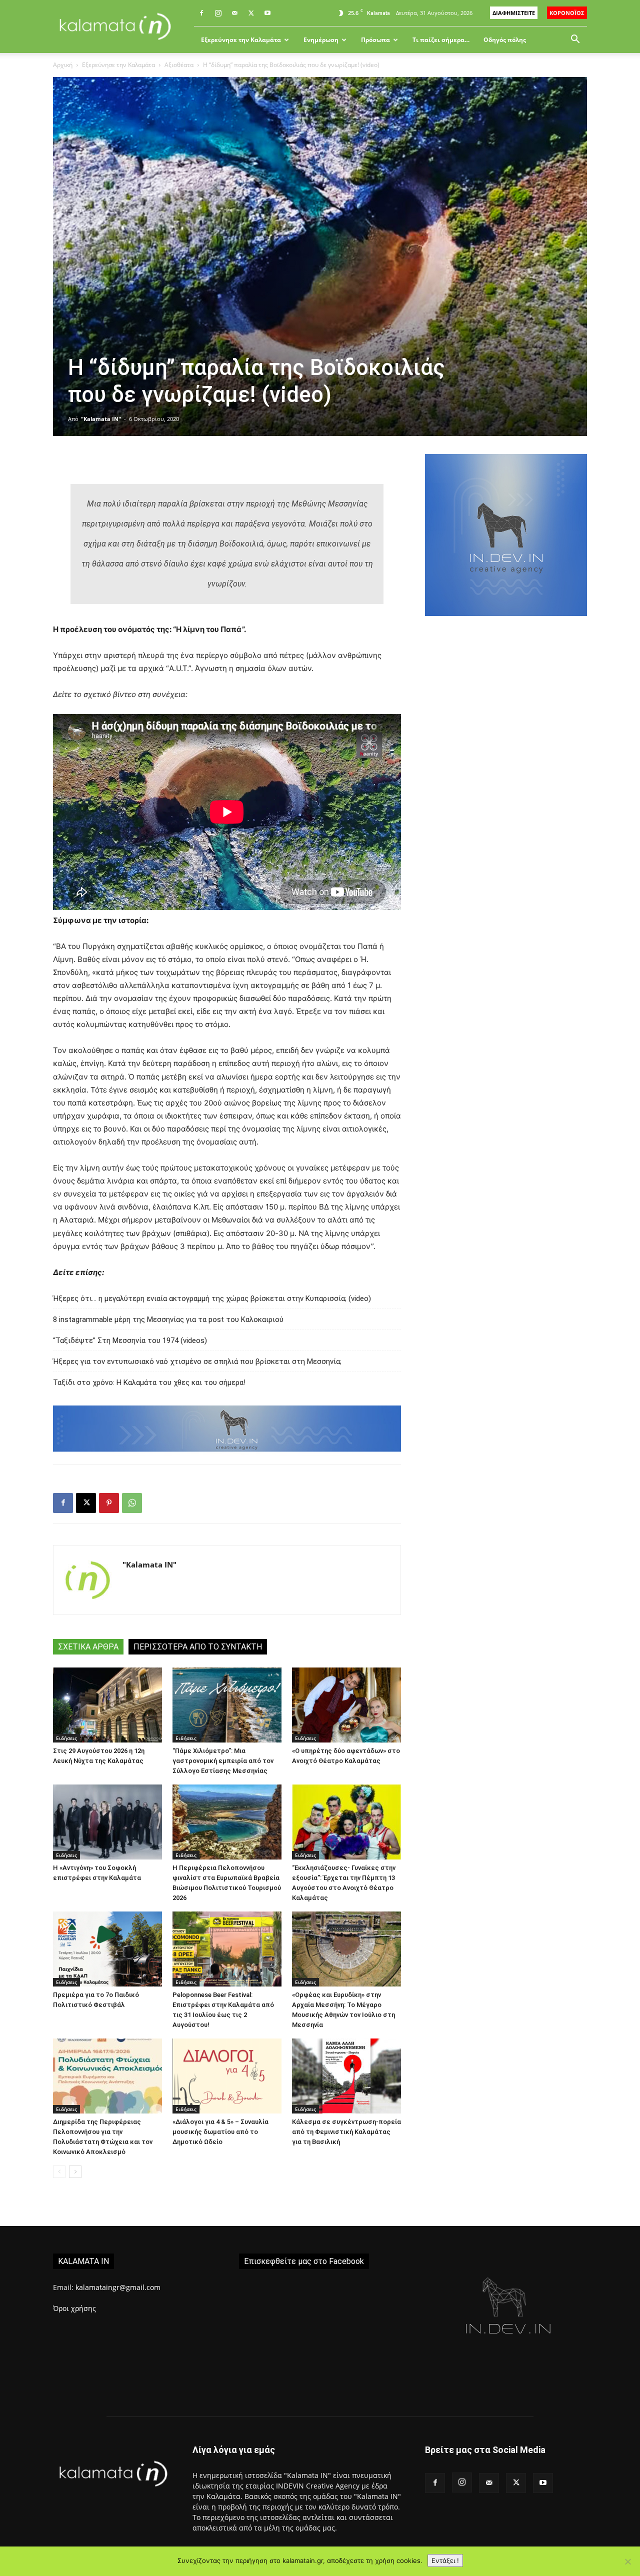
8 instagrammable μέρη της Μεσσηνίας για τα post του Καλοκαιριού (168, 1319)
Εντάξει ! (445, 2560)
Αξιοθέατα (179, 65)
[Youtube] (267, 13)
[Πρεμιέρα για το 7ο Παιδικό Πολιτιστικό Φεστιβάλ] (107, 1949)
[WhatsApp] (132, 1503)
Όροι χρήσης (74, 2308)
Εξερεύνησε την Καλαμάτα (241, 40)
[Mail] (234, 13)
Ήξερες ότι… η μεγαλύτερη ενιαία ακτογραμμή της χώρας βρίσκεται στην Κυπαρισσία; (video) (212, 1298)
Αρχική (63, 65)
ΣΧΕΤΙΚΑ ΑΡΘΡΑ (88, 1647)
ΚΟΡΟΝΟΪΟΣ (567, 13)
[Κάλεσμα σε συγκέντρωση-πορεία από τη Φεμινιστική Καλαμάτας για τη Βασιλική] (346, 2076)
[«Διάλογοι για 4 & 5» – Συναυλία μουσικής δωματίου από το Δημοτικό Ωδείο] (227, 2076)
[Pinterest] (109, 1503)
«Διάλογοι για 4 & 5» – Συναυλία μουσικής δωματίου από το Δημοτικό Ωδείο (220, 2132)
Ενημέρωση (321, 40)
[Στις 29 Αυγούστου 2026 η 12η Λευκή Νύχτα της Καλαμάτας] (107, 1705)
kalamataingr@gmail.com (118, 2287)
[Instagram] (218, 13)
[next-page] (75, 2172)
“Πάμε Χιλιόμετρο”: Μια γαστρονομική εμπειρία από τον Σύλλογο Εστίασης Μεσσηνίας (223, 1761)
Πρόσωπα (375, 40)
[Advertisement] (506, 798)
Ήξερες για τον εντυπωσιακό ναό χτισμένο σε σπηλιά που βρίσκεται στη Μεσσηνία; (197, 1361)
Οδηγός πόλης (505, 40)
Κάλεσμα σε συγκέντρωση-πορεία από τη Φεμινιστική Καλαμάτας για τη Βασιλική (346, 2132)
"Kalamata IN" (101, 419)
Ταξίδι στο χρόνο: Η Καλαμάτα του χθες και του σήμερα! (149, 1382)
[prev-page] (59, 2172)
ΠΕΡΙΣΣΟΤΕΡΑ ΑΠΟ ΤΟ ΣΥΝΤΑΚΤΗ (198, 1647)
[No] (627, 2561)
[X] (251, 13)
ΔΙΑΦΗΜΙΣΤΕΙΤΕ (514, 13)
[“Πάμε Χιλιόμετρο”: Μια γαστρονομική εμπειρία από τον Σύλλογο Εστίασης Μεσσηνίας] (227, 1705)
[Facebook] (201, 13)
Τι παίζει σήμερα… (441, 40)
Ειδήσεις (66, 1738)
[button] (575, 40)
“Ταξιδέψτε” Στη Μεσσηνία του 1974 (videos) (130, 1340)
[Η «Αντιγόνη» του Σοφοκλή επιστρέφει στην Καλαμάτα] (107, 1822)
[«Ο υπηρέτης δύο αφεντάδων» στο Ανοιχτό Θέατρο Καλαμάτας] (346, 1705)
